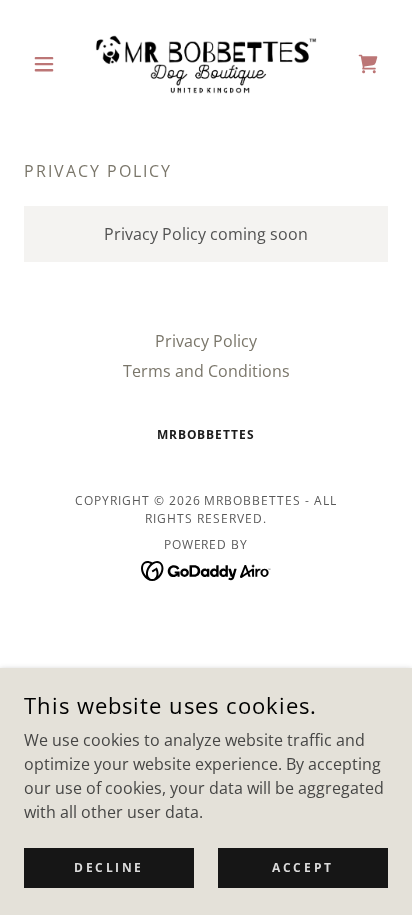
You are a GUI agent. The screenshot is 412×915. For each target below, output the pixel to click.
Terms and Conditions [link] (206, 371)
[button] (51, 64)
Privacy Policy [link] (206, 341)
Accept (302, 867)
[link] (206, 64)
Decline (109, 867)
